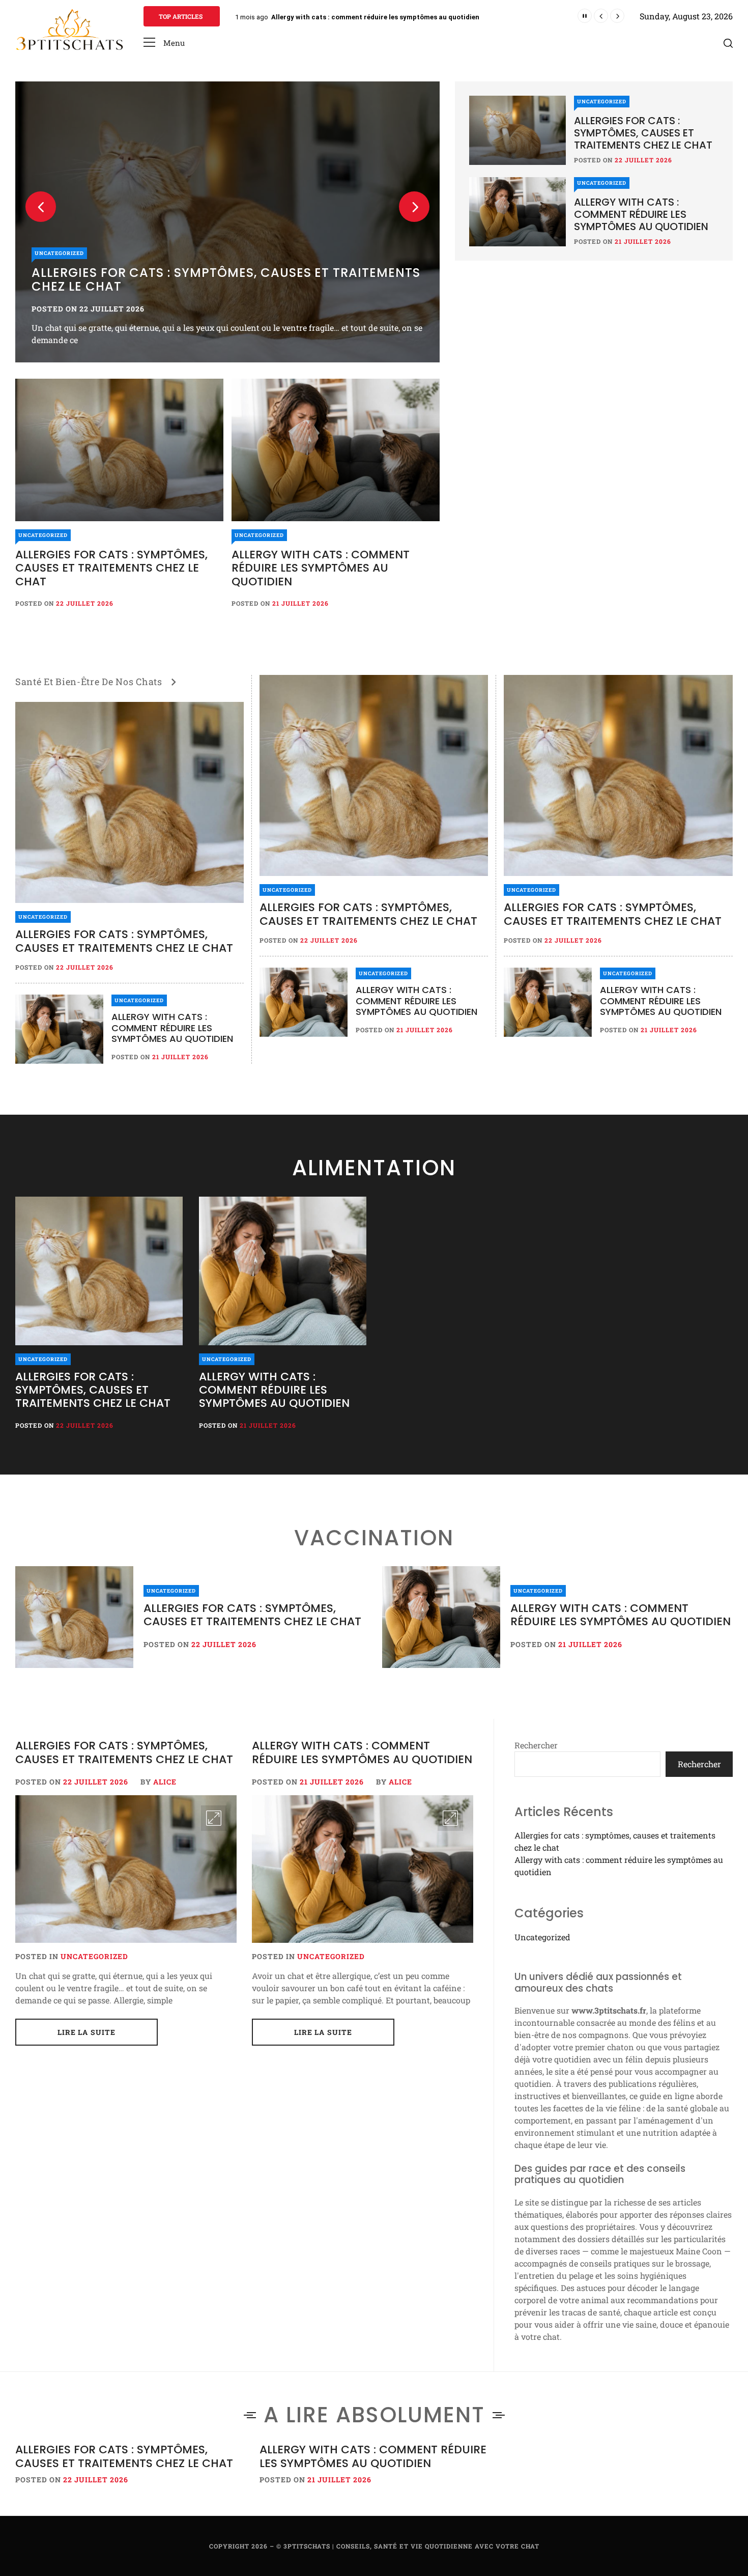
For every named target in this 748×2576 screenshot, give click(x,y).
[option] (227, 222)
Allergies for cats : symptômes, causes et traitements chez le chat (226, 279)
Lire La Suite (87, 2032)
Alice (165, 1782)
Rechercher (536, 1745)
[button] (164, 43)
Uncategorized (59, 253)
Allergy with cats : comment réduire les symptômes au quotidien (321, 568)
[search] (728, 43)
